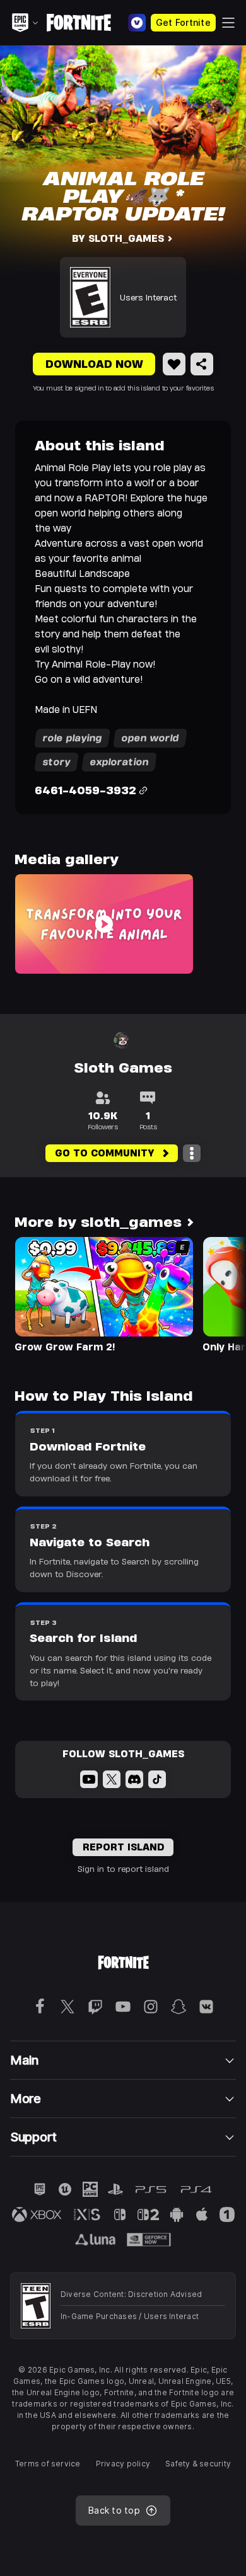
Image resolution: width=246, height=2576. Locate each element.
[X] (112, 1779)
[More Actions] (192, 1153)
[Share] (202, 364)
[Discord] (134, 1779)
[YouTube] (89, 1779)
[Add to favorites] (174, 364)
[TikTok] (157, 1779)
